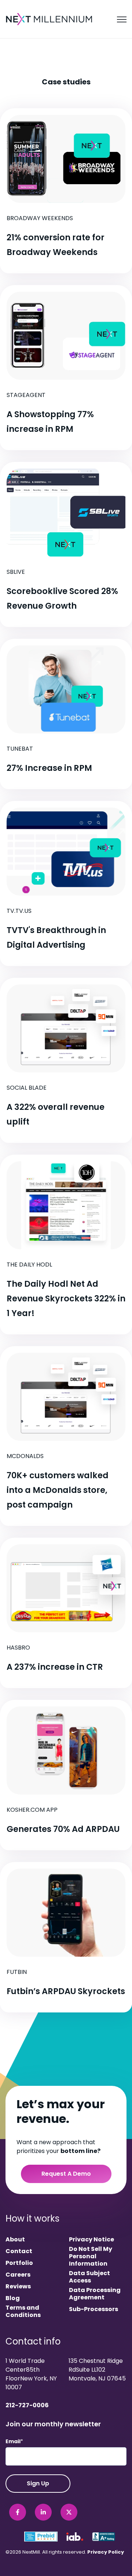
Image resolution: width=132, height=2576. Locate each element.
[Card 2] (66, 368)
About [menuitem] (15, 2240)
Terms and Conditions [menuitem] (23, 2311)
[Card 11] (66, 1937)
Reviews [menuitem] (18, 2287)
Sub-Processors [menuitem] (93, 2309)
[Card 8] (66, 1436)
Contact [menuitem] (19, 2251)
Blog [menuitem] (13, 2298)
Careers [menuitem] (18, 2275)
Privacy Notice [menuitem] (91, 2240)
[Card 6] (66, 1060)
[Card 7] (66, 1245)
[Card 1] (66, 191)
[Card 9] (66, 1613)
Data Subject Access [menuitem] (89, 2277)
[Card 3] (66, 544)
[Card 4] (66, 714)
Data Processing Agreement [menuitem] (95, 2294)
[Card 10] (66, 1775)
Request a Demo (66, 2174)
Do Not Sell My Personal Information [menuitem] (91, 2256)
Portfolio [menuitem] (19, 2263)
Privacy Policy (106, 2552)
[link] (50, 19)
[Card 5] (66, 883)
